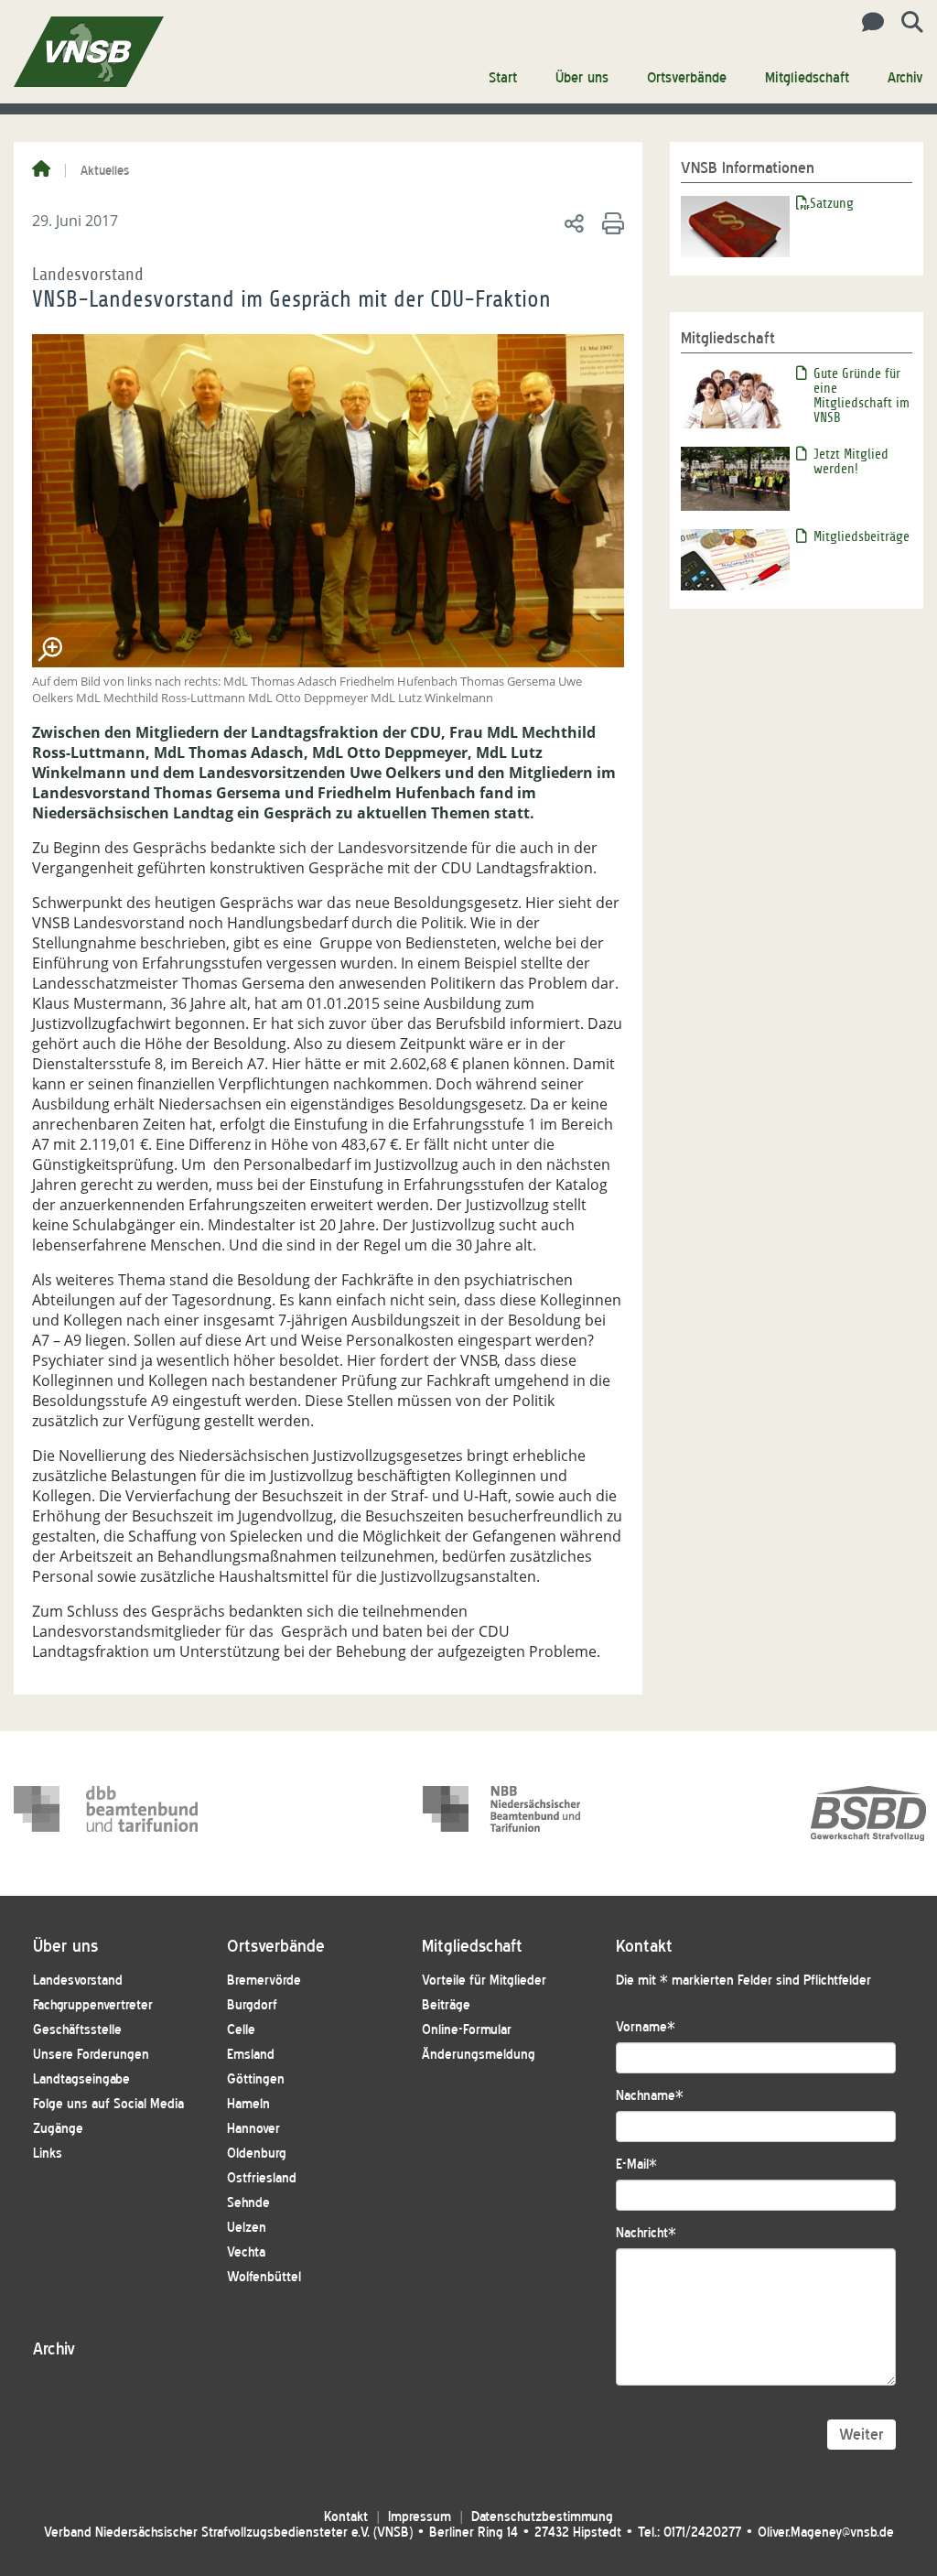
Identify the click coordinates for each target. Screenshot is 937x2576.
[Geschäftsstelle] (868, 23)
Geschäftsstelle (77, 2030)
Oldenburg (257, 2154)
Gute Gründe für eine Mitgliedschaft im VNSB (862, 395)
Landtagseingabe (81, 2079)
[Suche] (905, 23)
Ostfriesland (262, 2178)
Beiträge (446, 2005)
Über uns (582, 78)
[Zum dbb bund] (106, 1813)
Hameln (248, 2104)
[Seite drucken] (610, 222)
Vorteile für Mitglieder (484, 1981)
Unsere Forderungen (91, 2055)
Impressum (420, 2517)
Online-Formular (467, 2030)
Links (48, 2154)
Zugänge (58, 2129)
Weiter (862, 2435)
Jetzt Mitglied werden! (851, 461)
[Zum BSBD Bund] (868, 1813)
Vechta (246, 2252)
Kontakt (346, 2517)
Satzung (832, 203)
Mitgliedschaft (807, 78)
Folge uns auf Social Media (108, 2104)
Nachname (650, 2096)
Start (503, 78)
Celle (241, 2030)
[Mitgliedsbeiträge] (735, 558)
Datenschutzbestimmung (542, 2517)
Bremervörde (264, 1981)
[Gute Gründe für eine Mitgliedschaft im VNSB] (735, 396)
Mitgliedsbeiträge (862, 536)
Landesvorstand (78, 1981)
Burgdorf (252, 2005)
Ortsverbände (687, 78)
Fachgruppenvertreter (93, 2005)
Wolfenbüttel (264, 2277)
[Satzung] (735, 225)
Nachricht (646, 2233)
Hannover (253, 2129)
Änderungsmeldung (479, 2055)
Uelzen (247, 2228)
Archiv (905, 78)
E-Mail (636, 2165)
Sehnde (248, 2203)
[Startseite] (41, 170)
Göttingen (256, 2079)
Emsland (251, 2055)
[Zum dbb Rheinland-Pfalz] (515, 1813)
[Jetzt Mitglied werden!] (735, 477)
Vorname (646, 2027)
